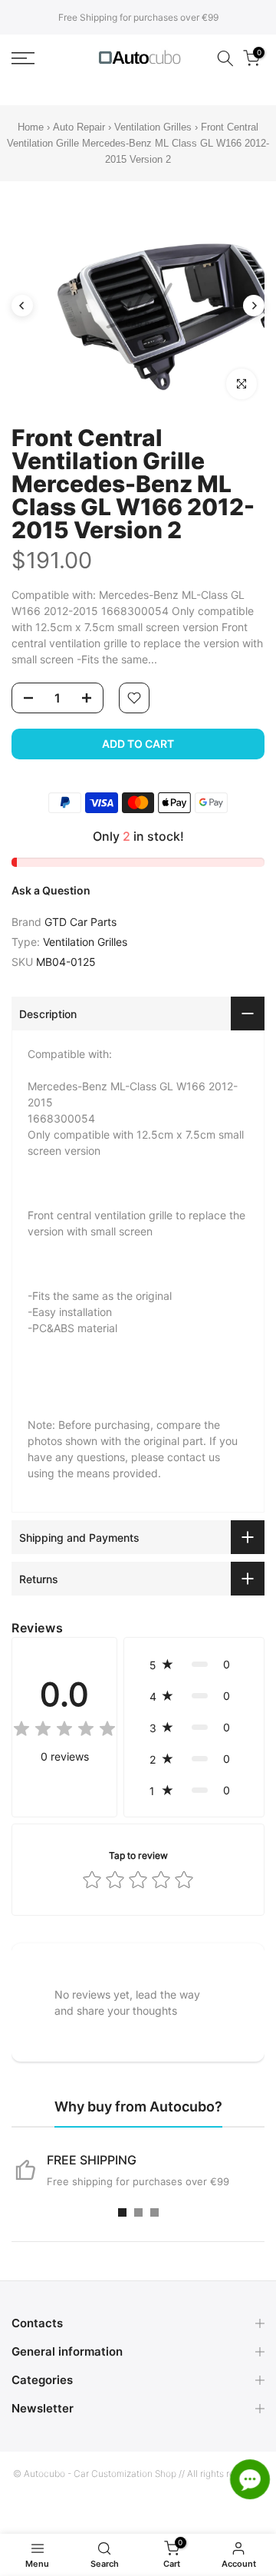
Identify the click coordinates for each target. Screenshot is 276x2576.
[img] (64, 1731)
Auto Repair (79, 127)
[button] (194, 1664)
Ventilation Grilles (153, 127)
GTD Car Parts (80, 922)
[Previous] (22, 306)
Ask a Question (51, 890)
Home (31, 127)
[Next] (254, 306)
